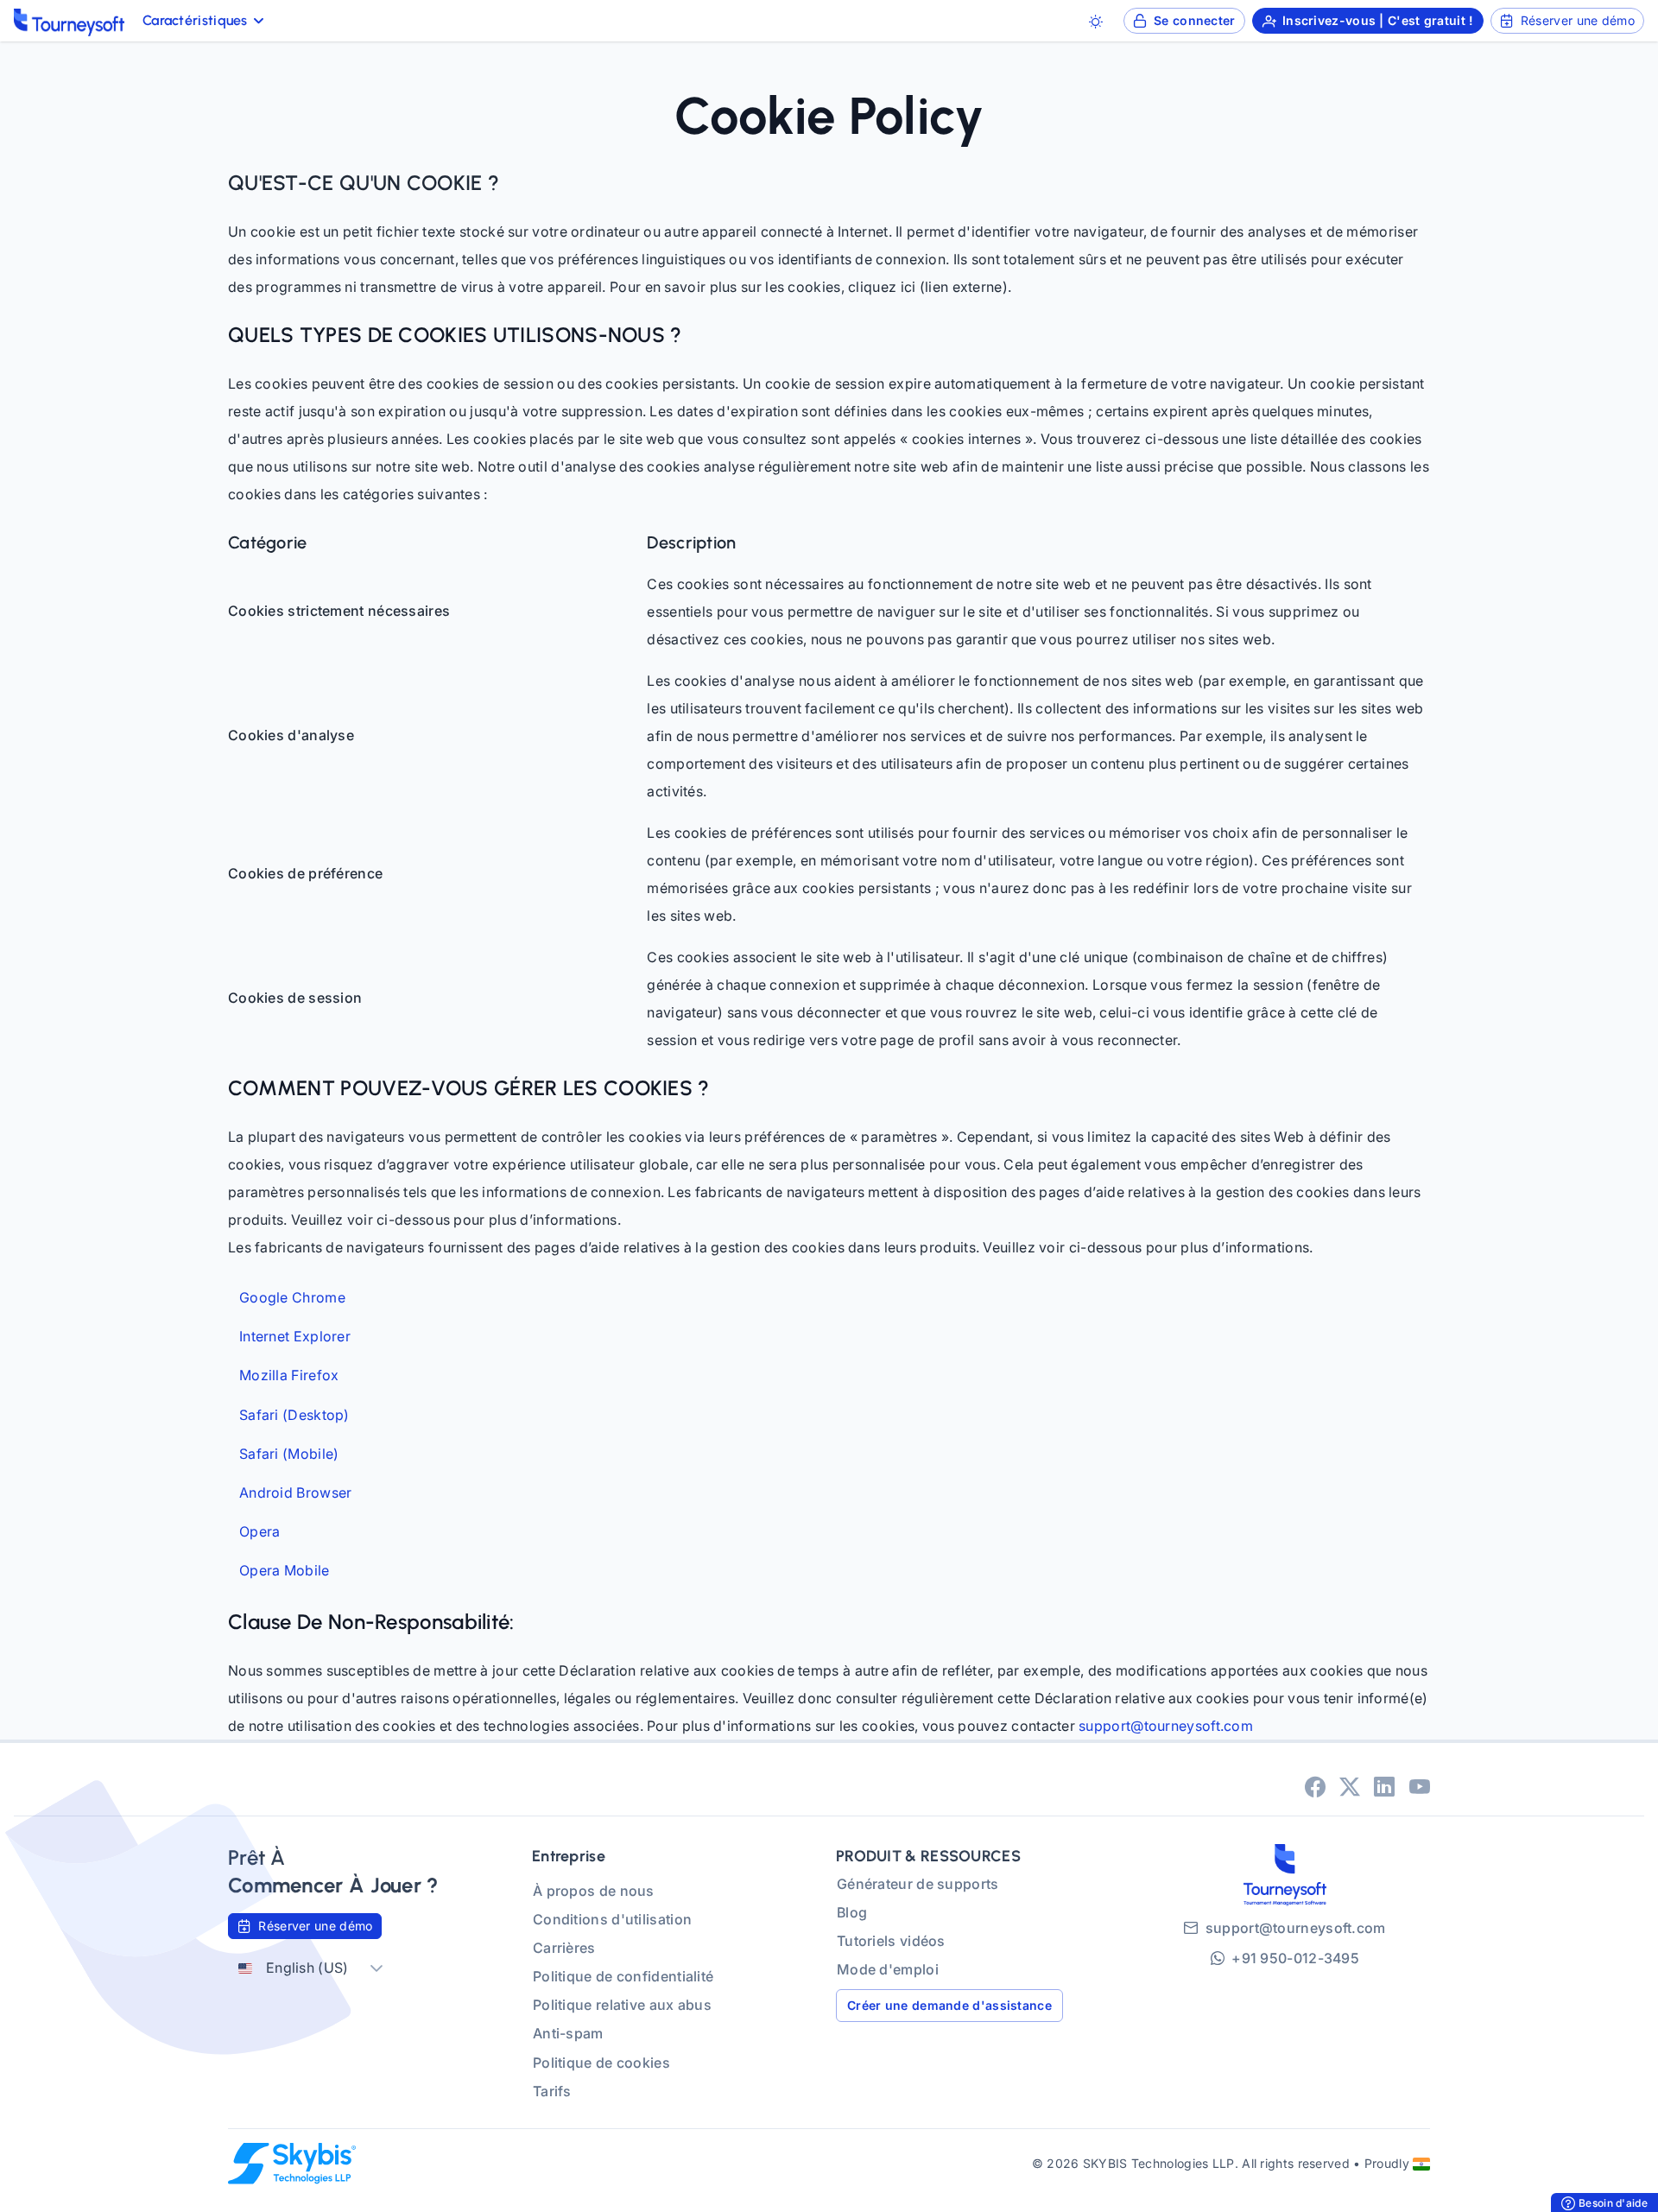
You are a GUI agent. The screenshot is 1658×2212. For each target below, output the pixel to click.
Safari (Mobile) (289, 1454)
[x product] (1350, 1786)
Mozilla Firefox (289, 1375)
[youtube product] (1420, 1786)
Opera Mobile (285, 1571)
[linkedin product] (1384, 1786)
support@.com (1166, 1726)
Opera (260, 1532)
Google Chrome (292, 1298)
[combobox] (294, 1968)
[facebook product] (1315, 1786)
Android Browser (296, 1493)
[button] (377, 1968)
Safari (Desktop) (294, 1415)
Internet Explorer (295, 1337)
